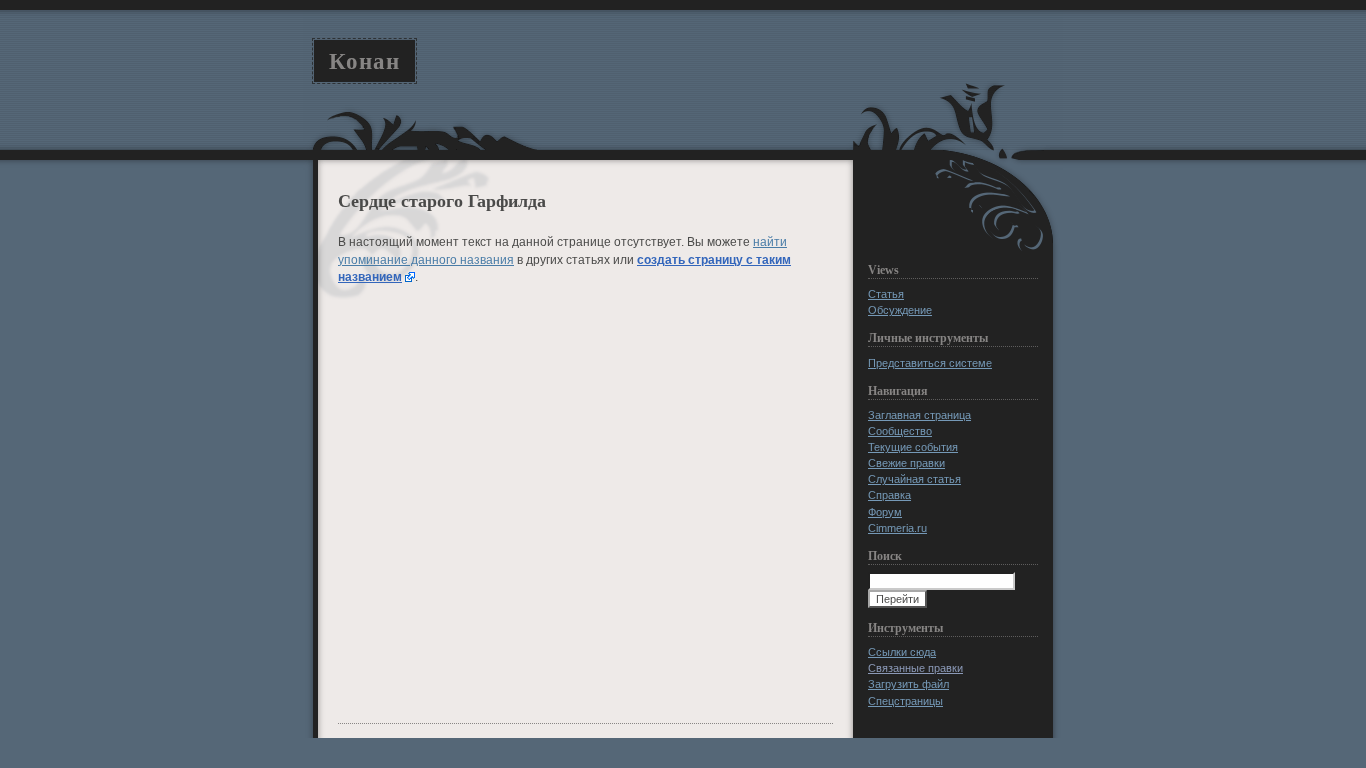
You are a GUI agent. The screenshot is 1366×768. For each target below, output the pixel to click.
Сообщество (900, 431)
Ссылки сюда (902, 652)
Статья (886, 294)
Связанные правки (915, 668)
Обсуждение (900, 310)
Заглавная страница (919, 415)
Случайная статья (914, 479)
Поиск (885, 556)
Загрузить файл (908, 684)
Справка (889, 495)
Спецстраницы (905, 701)
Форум (885, 512)
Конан (364, 61)
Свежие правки (906, 463)
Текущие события (913, 447)
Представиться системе (930, 363)
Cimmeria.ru (897, 528)
